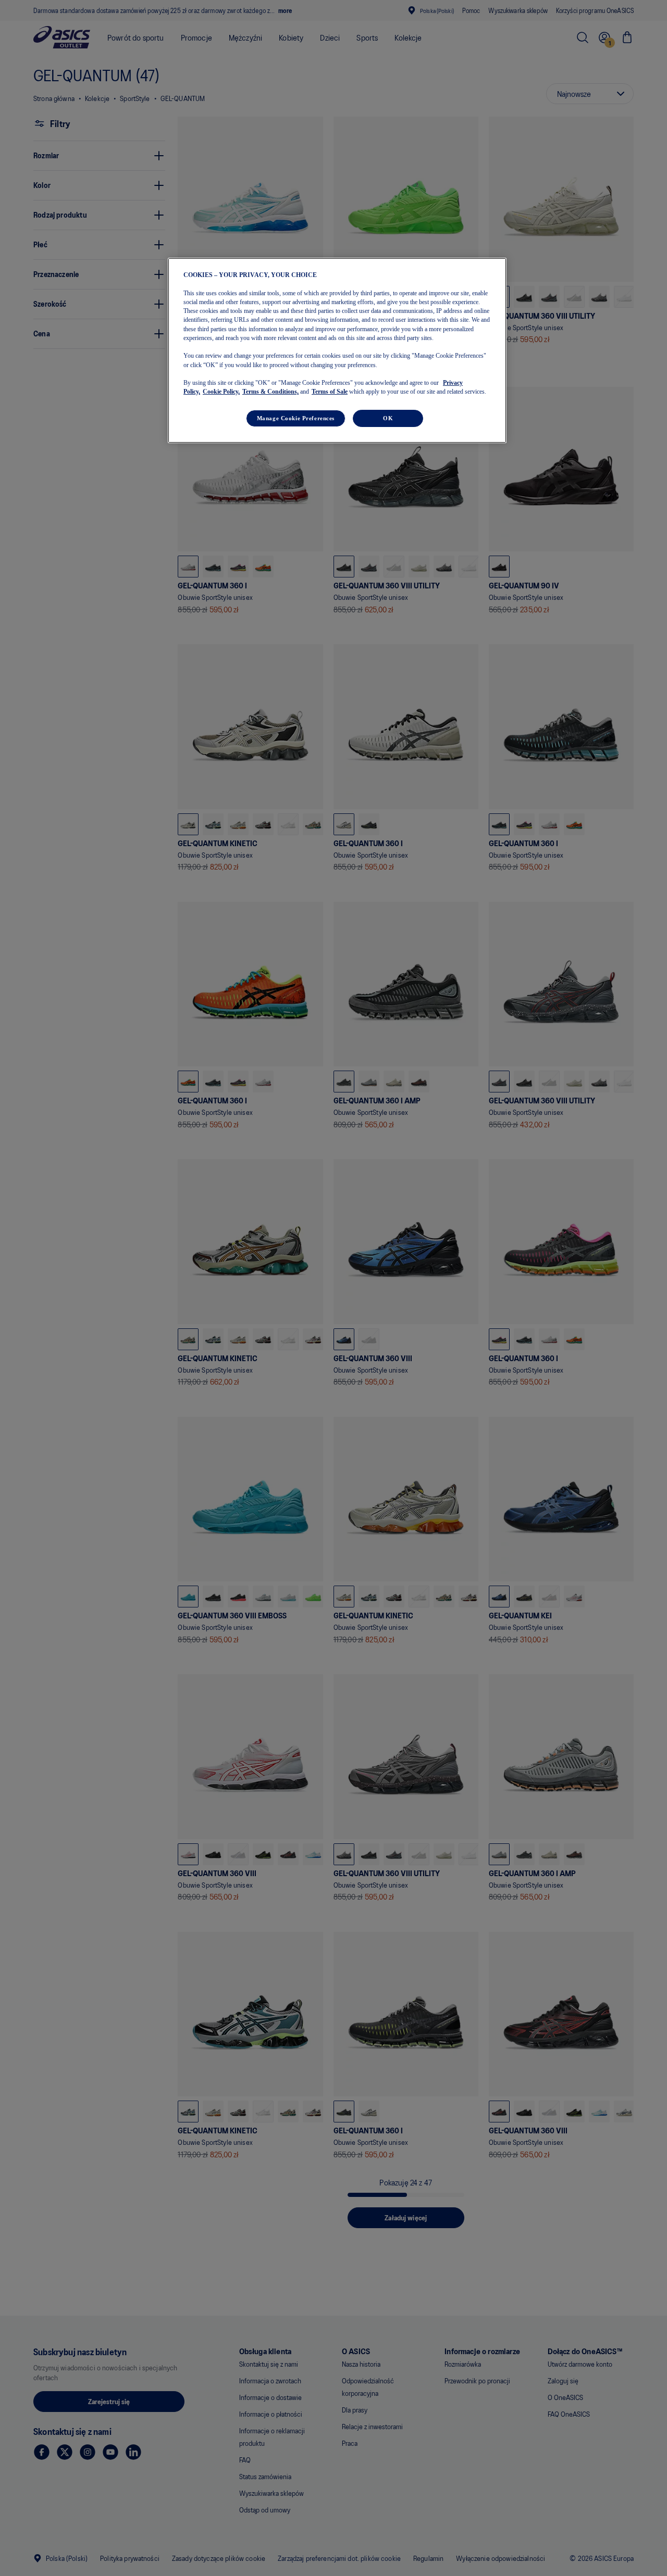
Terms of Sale (330, 392)
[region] (337, 350)
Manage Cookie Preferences (296, 418)
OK (388, 418)
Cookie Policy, (221, 392)
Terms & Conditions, (270, 392)
